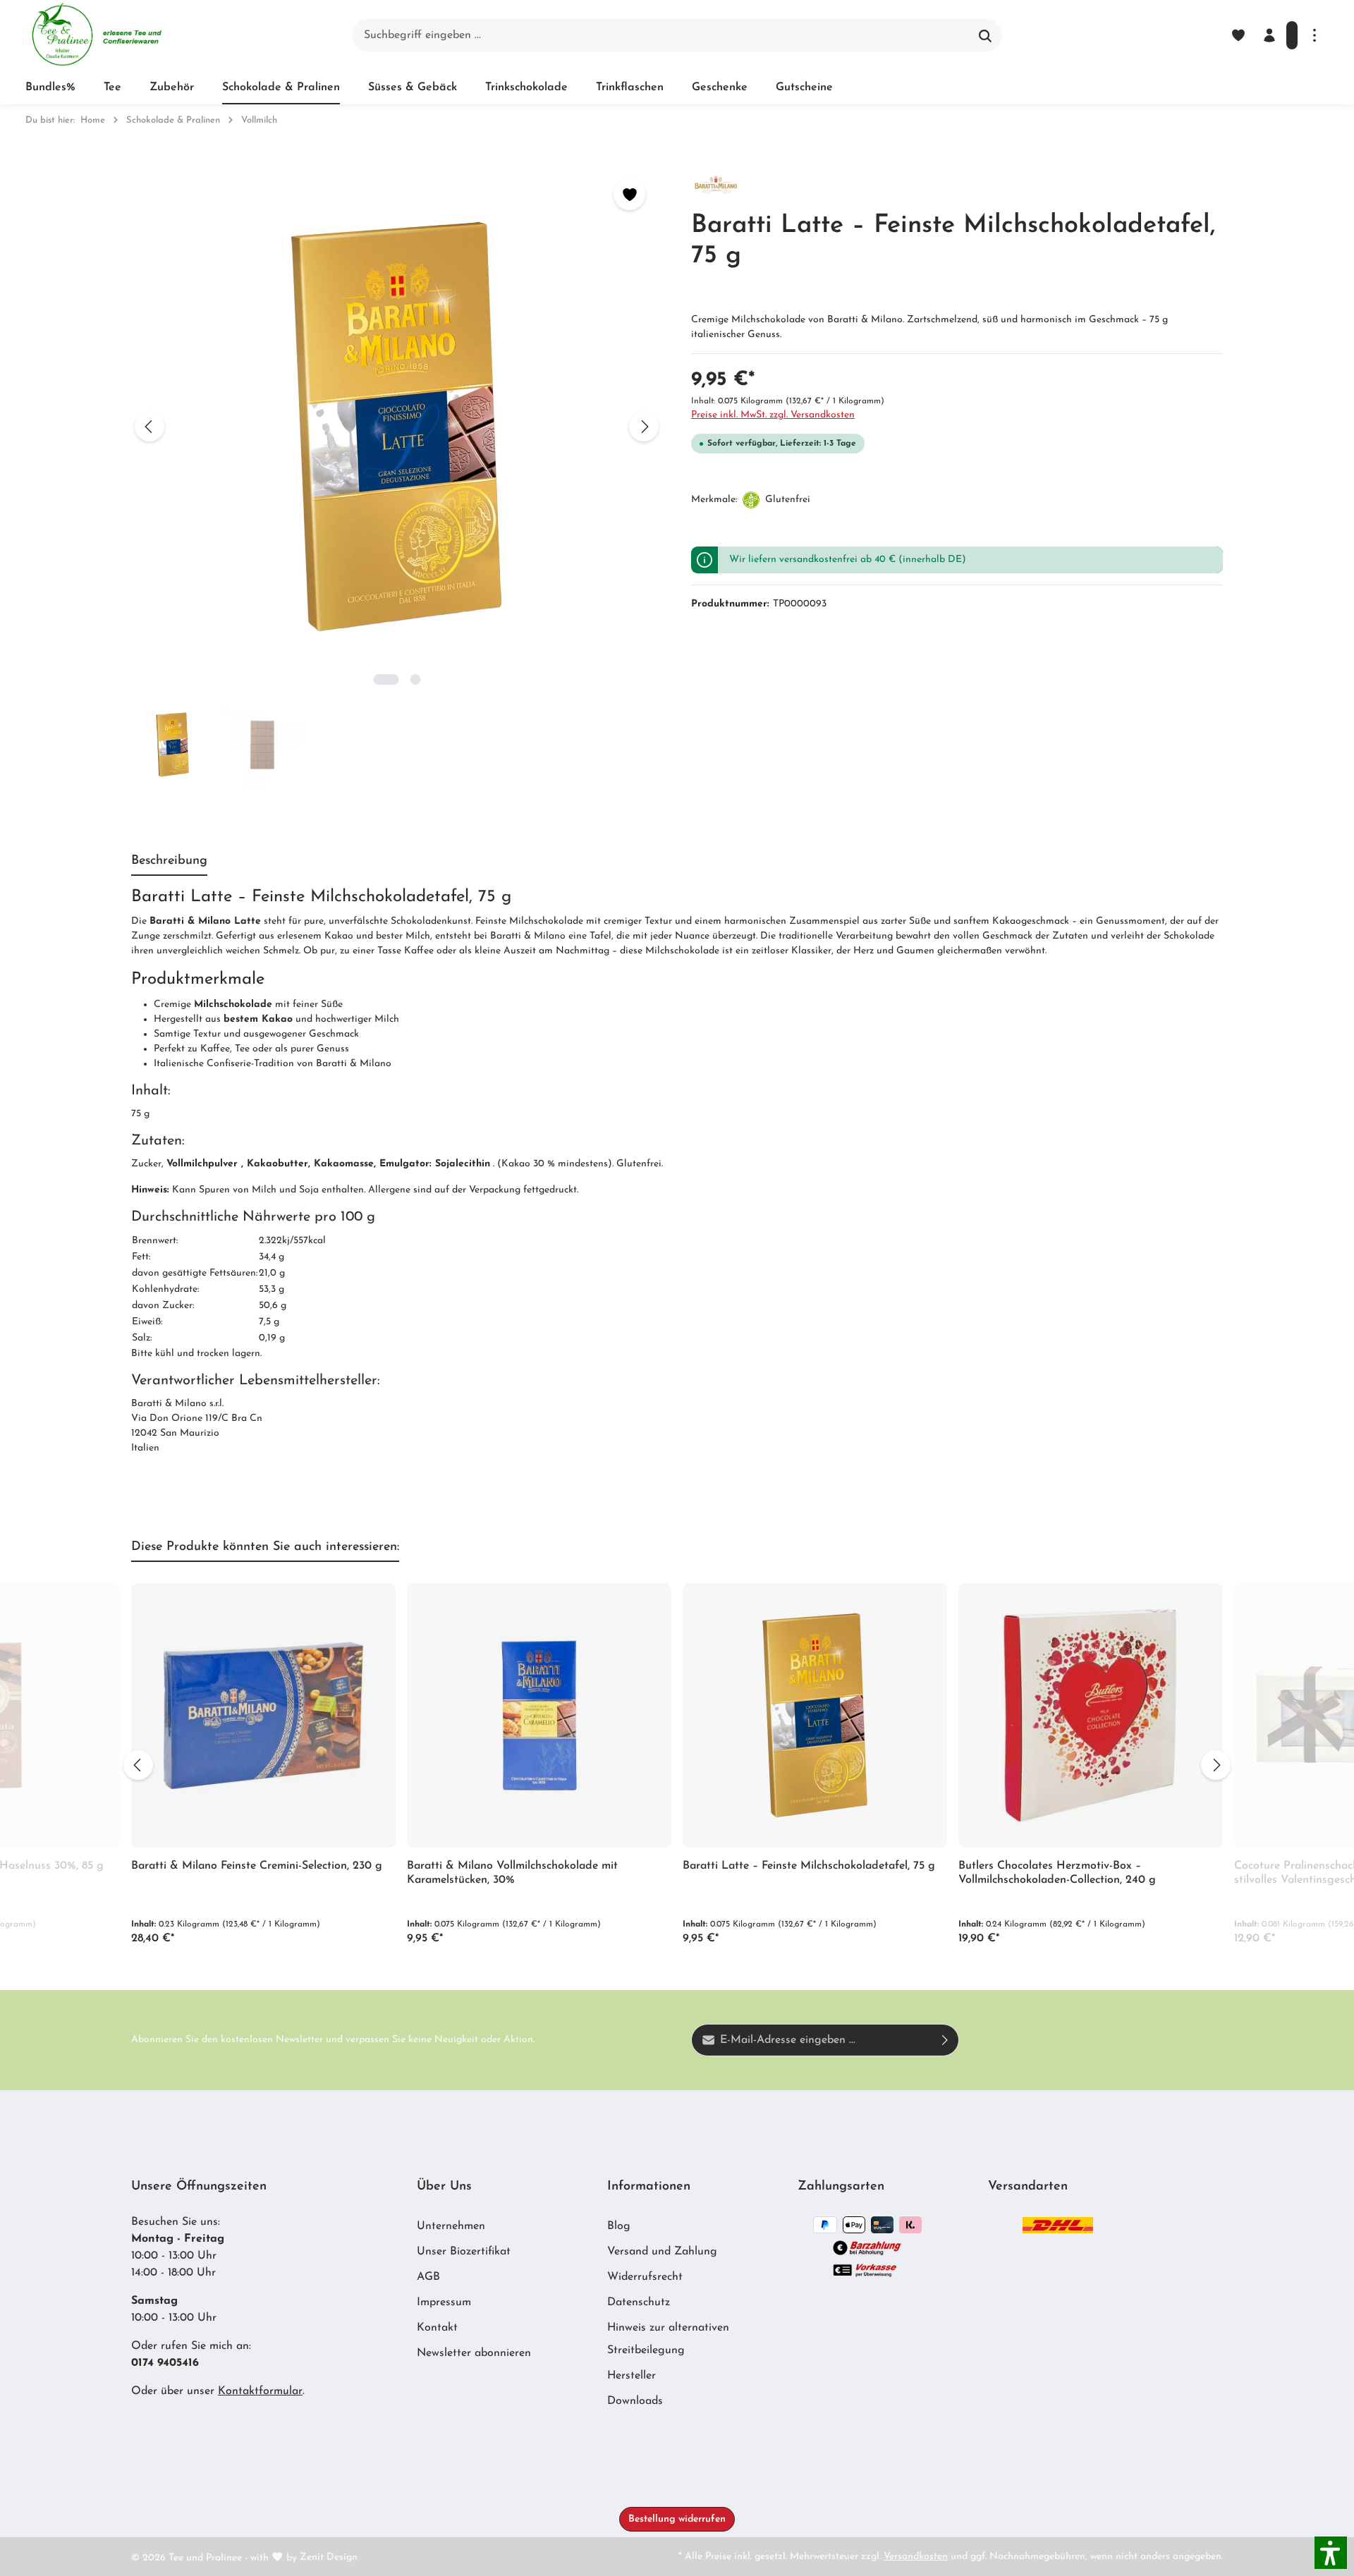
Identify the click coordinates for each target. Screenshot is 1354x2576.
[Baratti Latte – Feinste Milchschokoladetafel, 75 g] (815, 1715)
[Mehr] (1315, 35)
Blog (619, 2226)
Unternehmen (451, 2226)
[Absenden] (945, 2040)
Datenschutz (639, 2302)
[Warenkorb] (1292, 35)
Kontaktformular (260, 2391)
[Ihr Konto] (1269, 35)
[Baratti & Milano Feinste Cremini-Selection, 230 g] (263, 1715)
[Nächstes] (644, 427)
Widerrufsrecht (645, 2277)
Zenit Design (329, 2557)
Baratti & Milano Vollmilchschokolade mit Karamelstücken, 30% (512, 1873)
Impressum (444, 2302)
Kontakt (437, 2328)
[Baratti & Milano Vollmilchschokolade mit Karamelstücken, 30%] (539, 1715)
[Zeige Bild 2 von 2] (415, 679)
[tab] (169, 862)
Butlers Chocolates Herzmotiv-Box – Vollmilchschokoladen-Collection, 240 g (1057, 1873)
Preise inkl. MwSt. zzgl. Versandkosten (773, 415)
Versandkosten (916, 2557)
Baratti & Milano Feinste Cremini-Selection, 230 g (257, 1866)
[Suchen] (986, 35)
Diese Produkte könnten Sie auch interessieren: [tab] (265, 1547)
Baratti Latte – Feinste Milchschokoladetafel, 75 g (809, 1866)
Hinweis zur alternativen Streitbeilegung (668, 2339)
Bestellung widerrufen (677, 2519)
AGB (428, 2277)
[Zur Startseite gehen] (96, 35)
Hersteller (632, 2376)
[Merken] (629, 194)
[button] (1331, 2553)
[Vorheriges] (150, 427)
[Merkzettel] (1238, 35)
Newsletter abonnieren (474, 2353)
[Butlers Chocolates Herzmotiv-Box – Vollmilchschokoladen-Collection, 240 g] (1091, 1715)
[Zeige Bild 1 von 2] (386, 679)
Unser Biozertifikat (464, 2252)
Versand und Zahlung (662, 2252)
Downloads (635, 2401)
